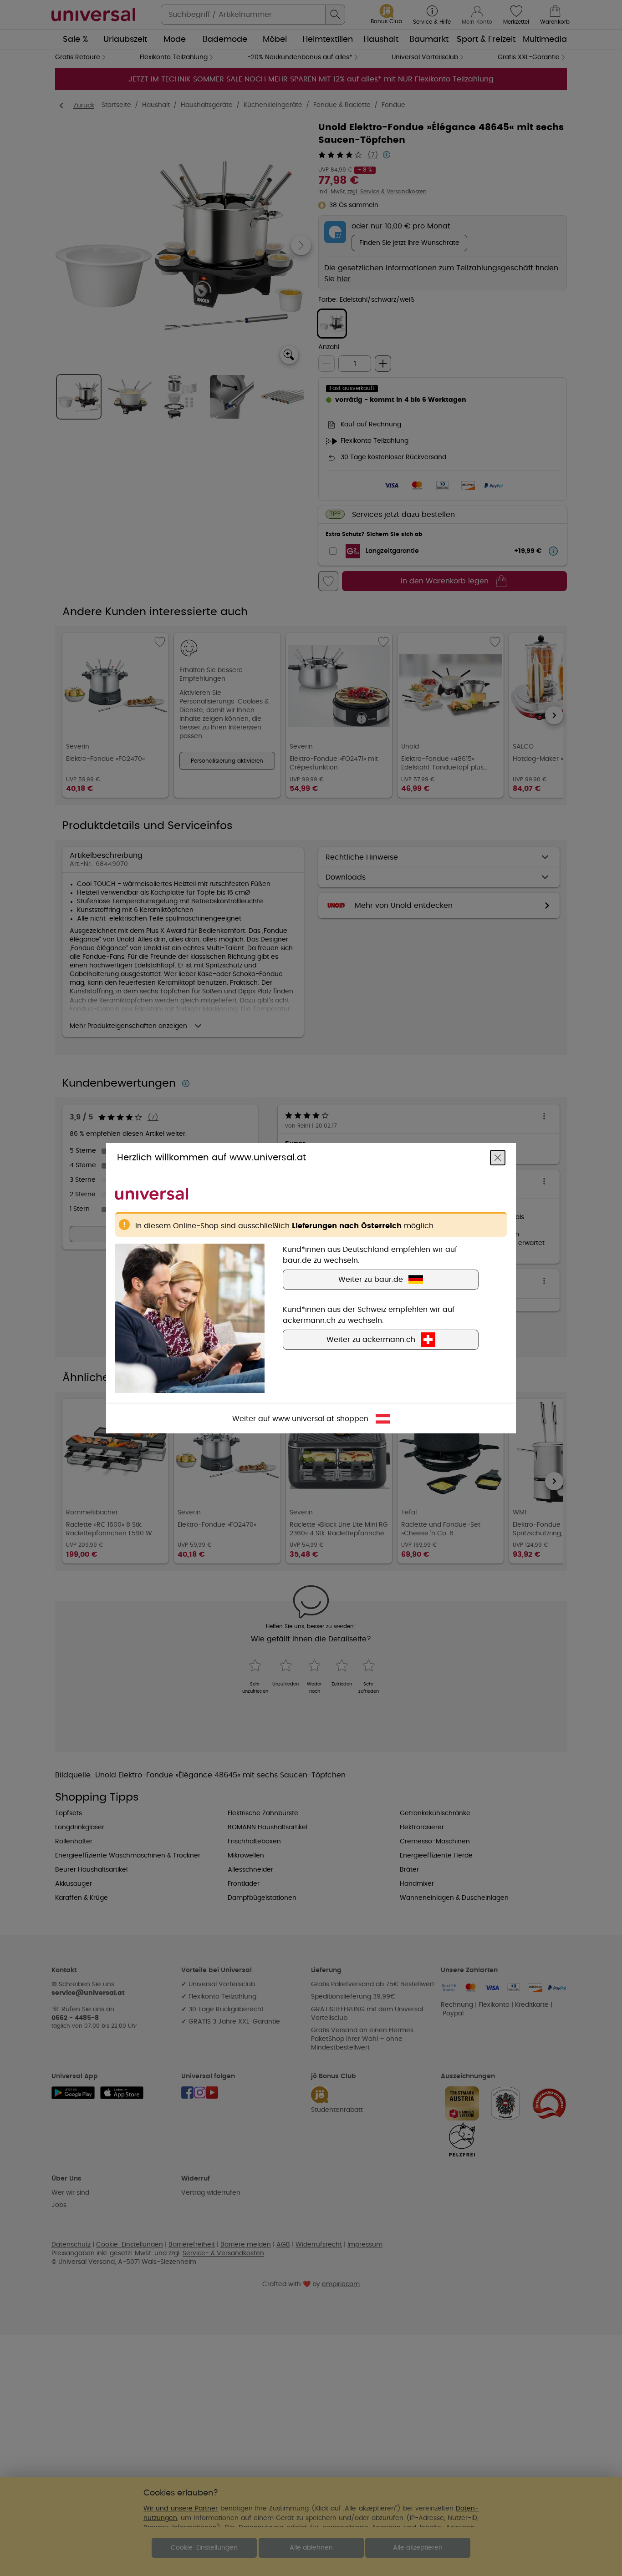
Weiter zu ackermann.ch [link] (371, 1339)
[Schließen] (498, 1157)
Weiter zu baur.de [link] (371, 1279)
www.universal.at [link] (303, 1418)
